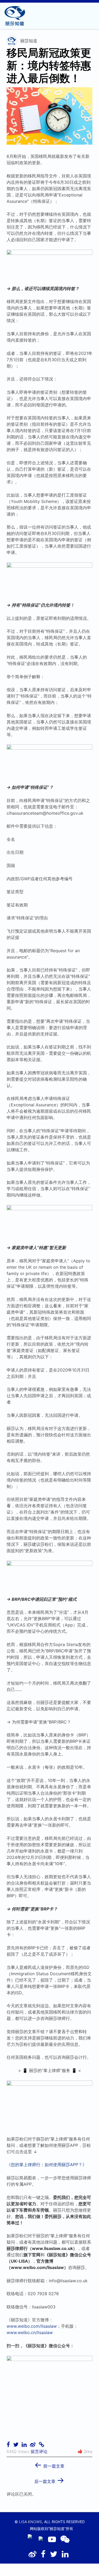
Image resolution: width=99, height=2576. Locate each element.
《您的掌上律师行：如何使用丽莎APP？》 (47, 2165)
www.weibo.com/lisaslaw (32, 2326)
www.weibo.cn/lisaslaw (30, 2332)
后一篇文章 (49, 2480)
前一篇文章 (49, 2464)
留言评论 (39, 2451)
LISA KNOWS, (31, 2522)
